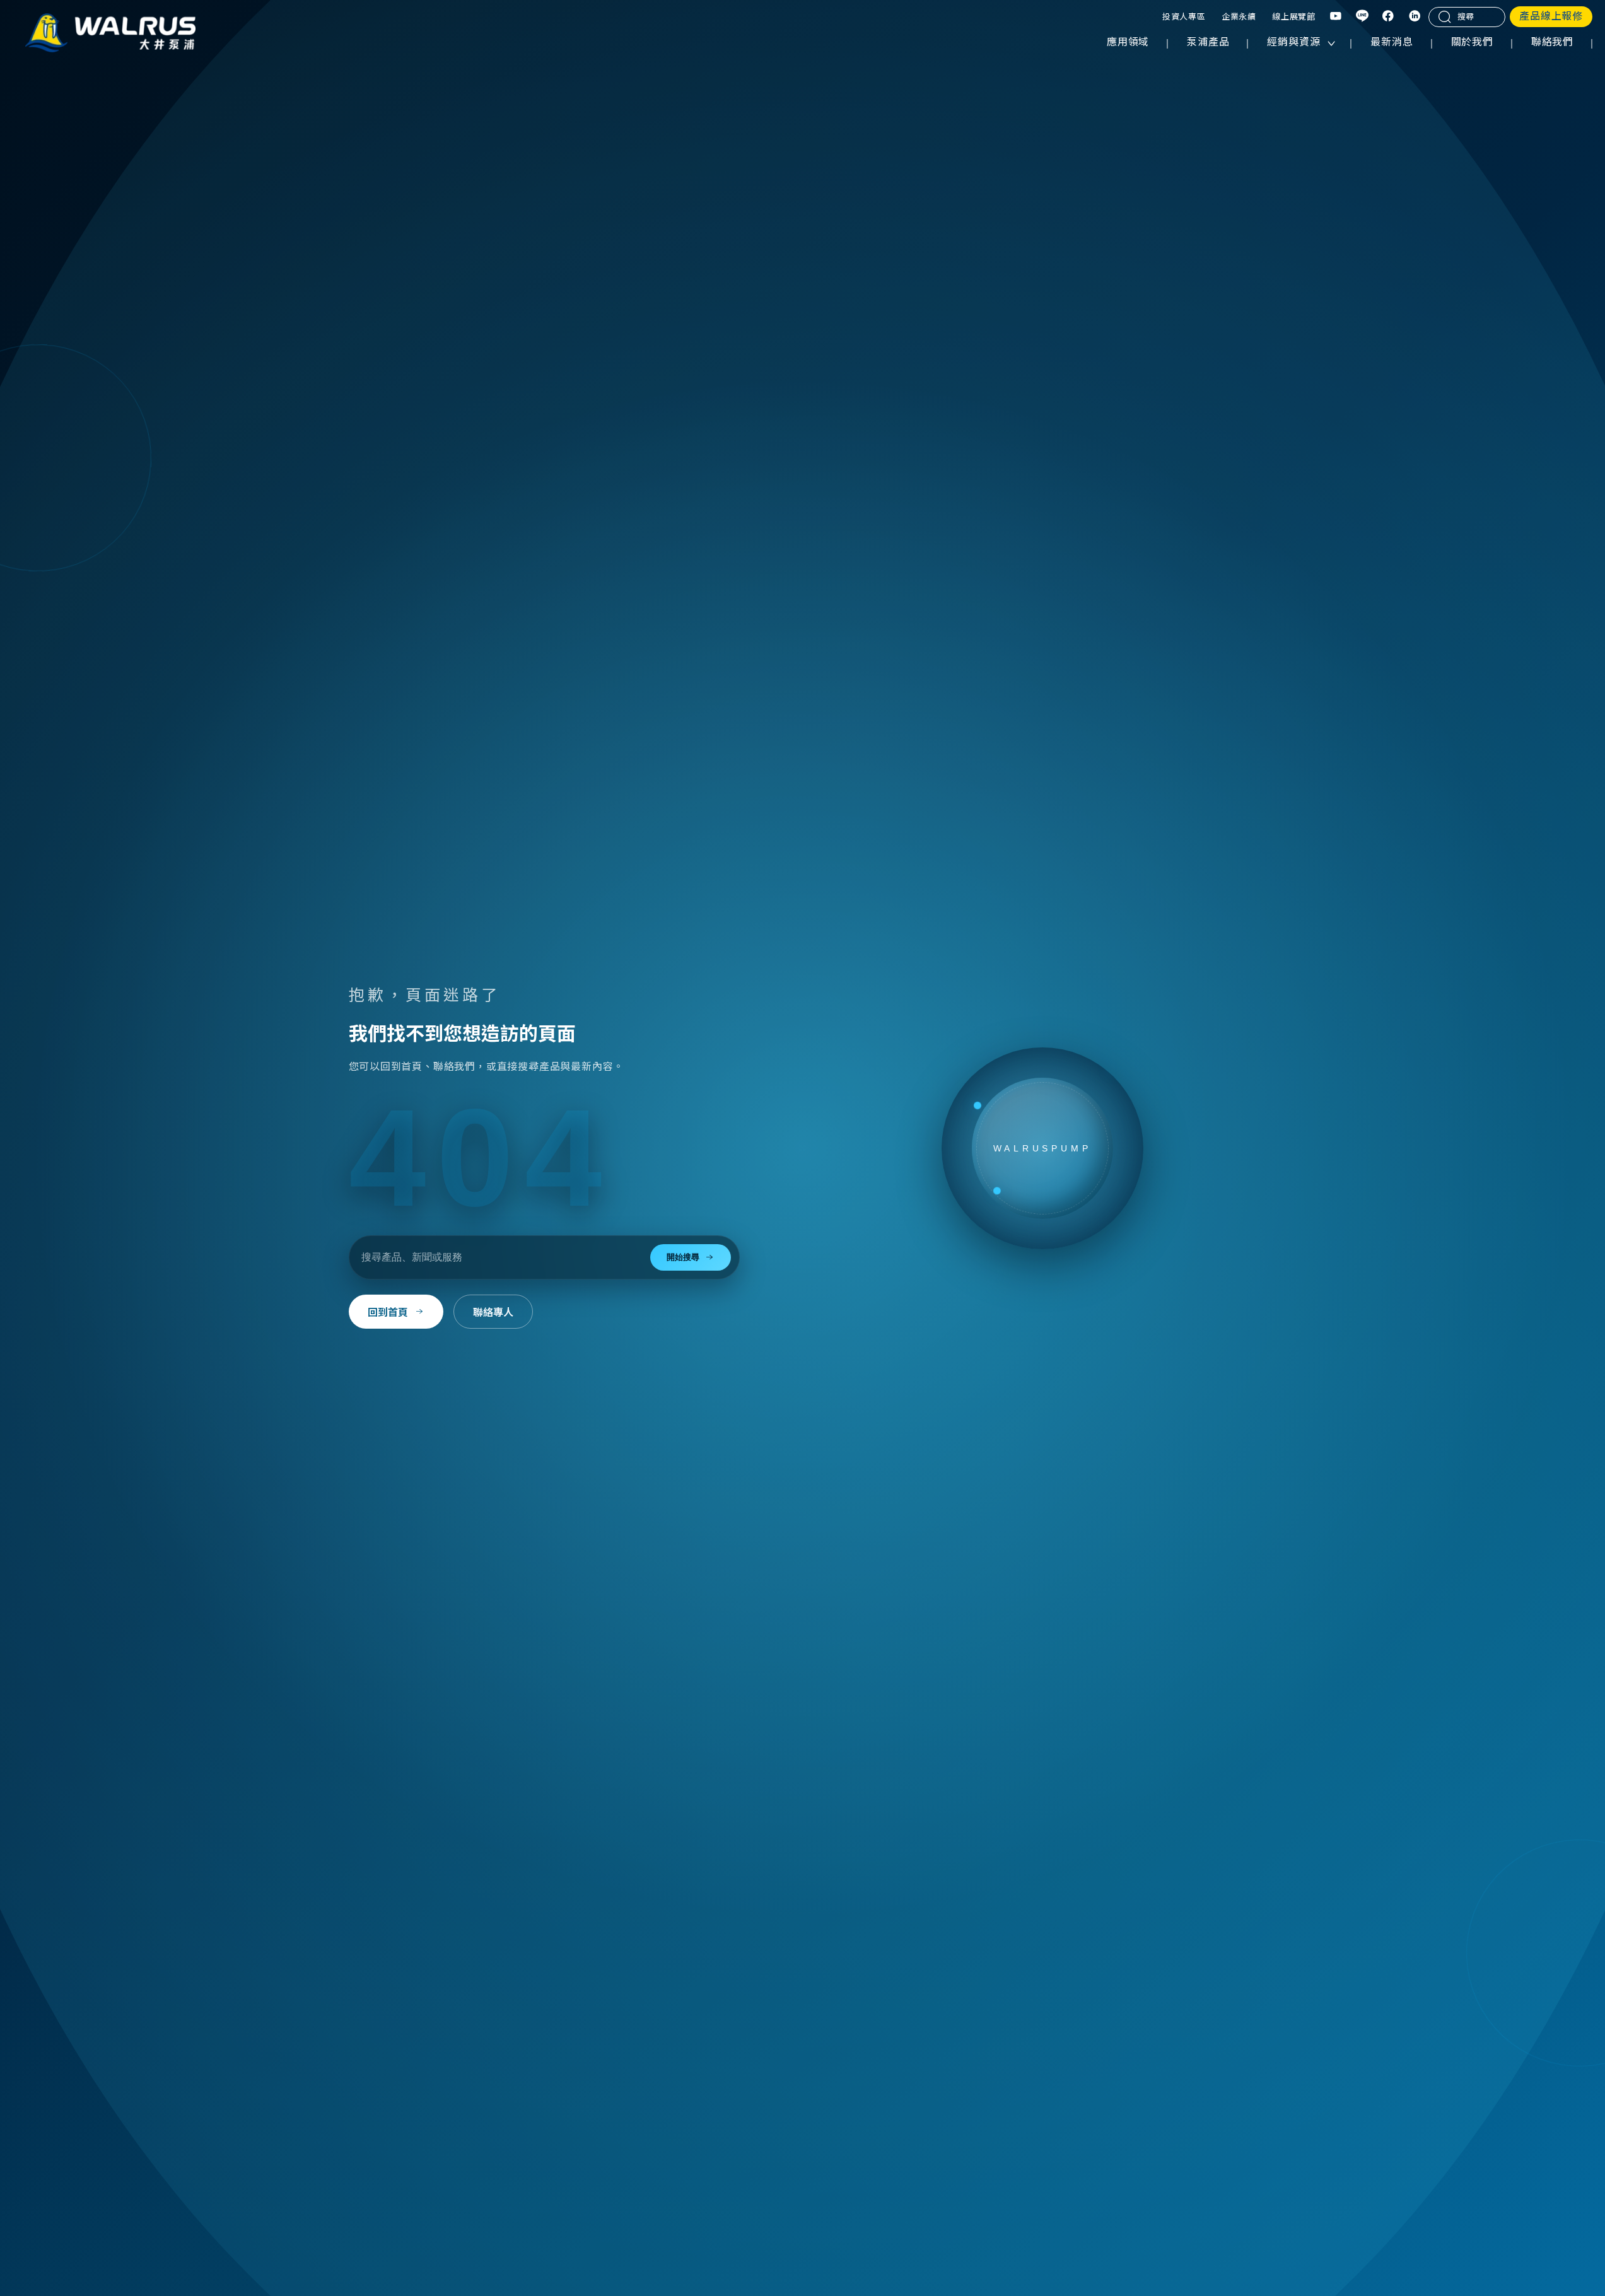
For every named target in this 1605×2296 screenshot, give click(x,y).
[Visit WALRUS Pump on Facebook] (1389, 17)
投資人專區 (1184, 17)
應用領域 (1128, 42)
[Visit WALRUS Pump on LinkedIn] (1415, 17)
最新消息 (1392, 42)
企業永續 (1239, 17)
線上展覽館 (1294, 17)
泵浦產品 (1208, 42)
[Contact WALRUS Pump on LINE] (1363, 17)
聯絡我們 (1552, 42)
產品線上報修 (1551, 16)
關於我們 (1472, 42)
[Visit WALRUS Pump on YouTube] (1336, 17)
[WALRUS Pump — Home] (110, 34)
